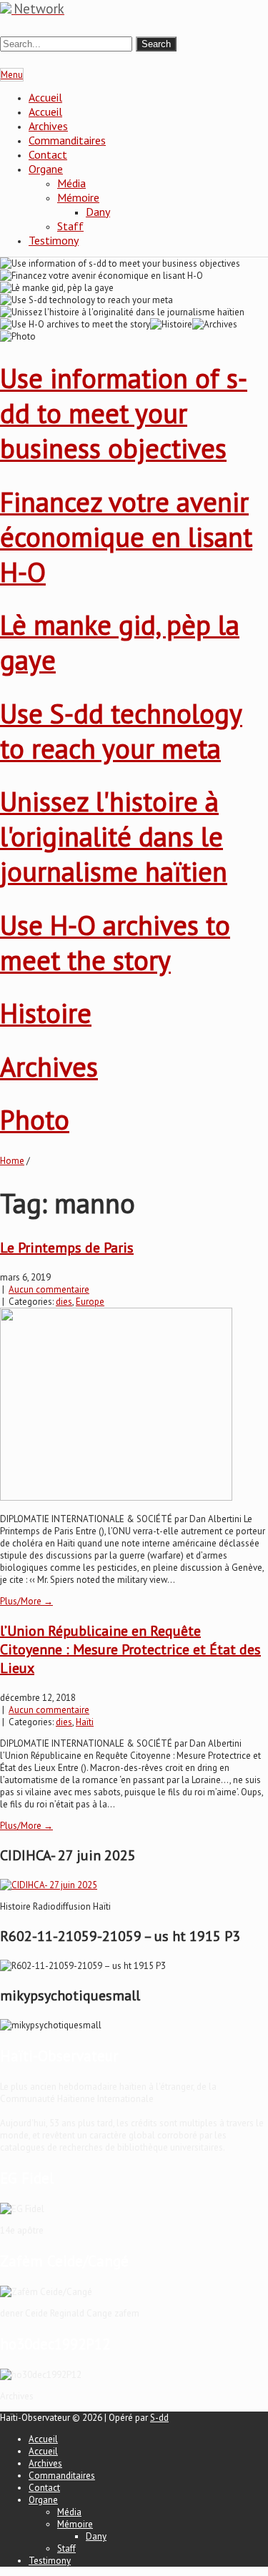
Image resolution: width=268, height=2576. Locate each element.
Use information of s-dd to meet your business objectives (124, 413)
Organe (46, 169)
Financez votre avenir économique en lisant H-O (126, 537)
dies (64, 1302)
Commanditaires (67, 140)
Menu (12, 75)
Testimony (54, 240)
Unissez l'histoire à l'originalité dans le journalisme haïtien (114, 836)
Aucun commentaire (49, 1289)
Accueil (45, 97)
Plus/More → (26, 1601)
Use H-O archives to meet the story (115, 942)
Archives (48, 126)
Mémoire (78, 197)
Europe (90, 1302)
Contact (48, 154)
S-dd (159, 2418)
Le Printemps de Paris (67, 1248)
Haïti (85, 1722)
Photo (35, 1119)
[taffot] (49, 1885)
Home (12, 1161)
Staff (70, 226)
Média (71, 183)
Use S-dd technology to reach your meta (121, 731)
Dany (98, 212)
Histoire (46, 1013)
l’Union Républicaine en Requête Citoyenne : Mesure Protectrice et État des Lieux (130, 1649)
